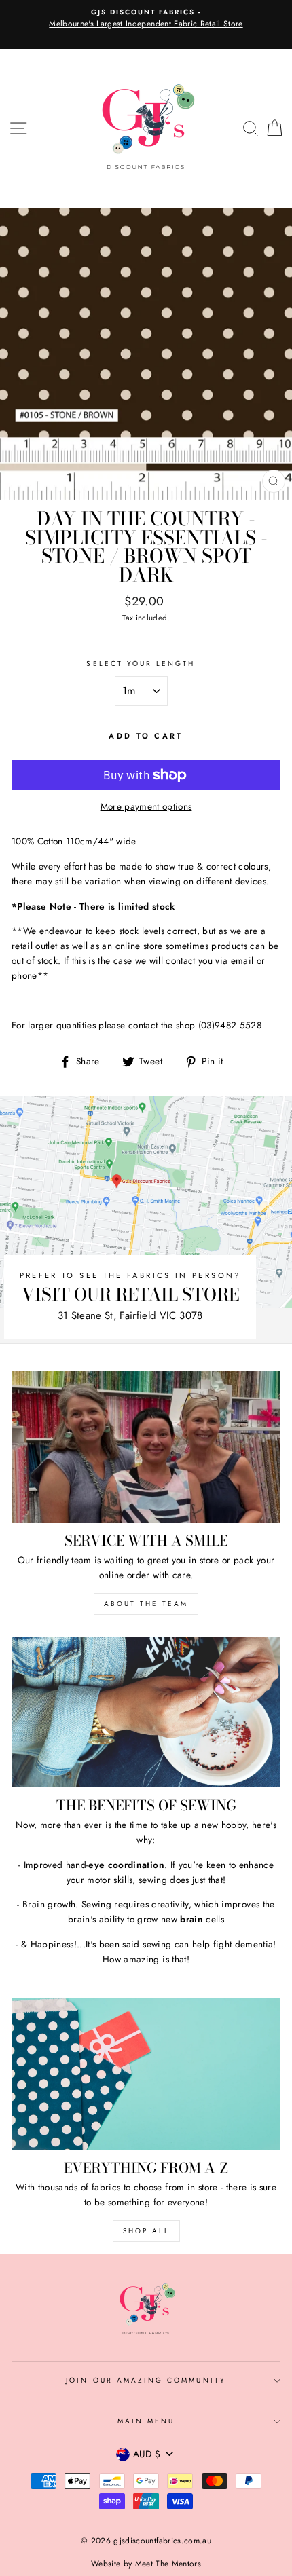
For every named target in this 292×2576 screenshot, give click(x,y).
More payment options (146, 806)
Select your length (141, 664)
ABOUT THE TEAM (146, 1604)
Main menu (146, 2421)
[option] (146, 19)
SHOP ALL (146, 2231)
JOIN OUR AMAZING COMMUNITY (146, 2380)
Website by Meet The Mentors (146, 2564)
